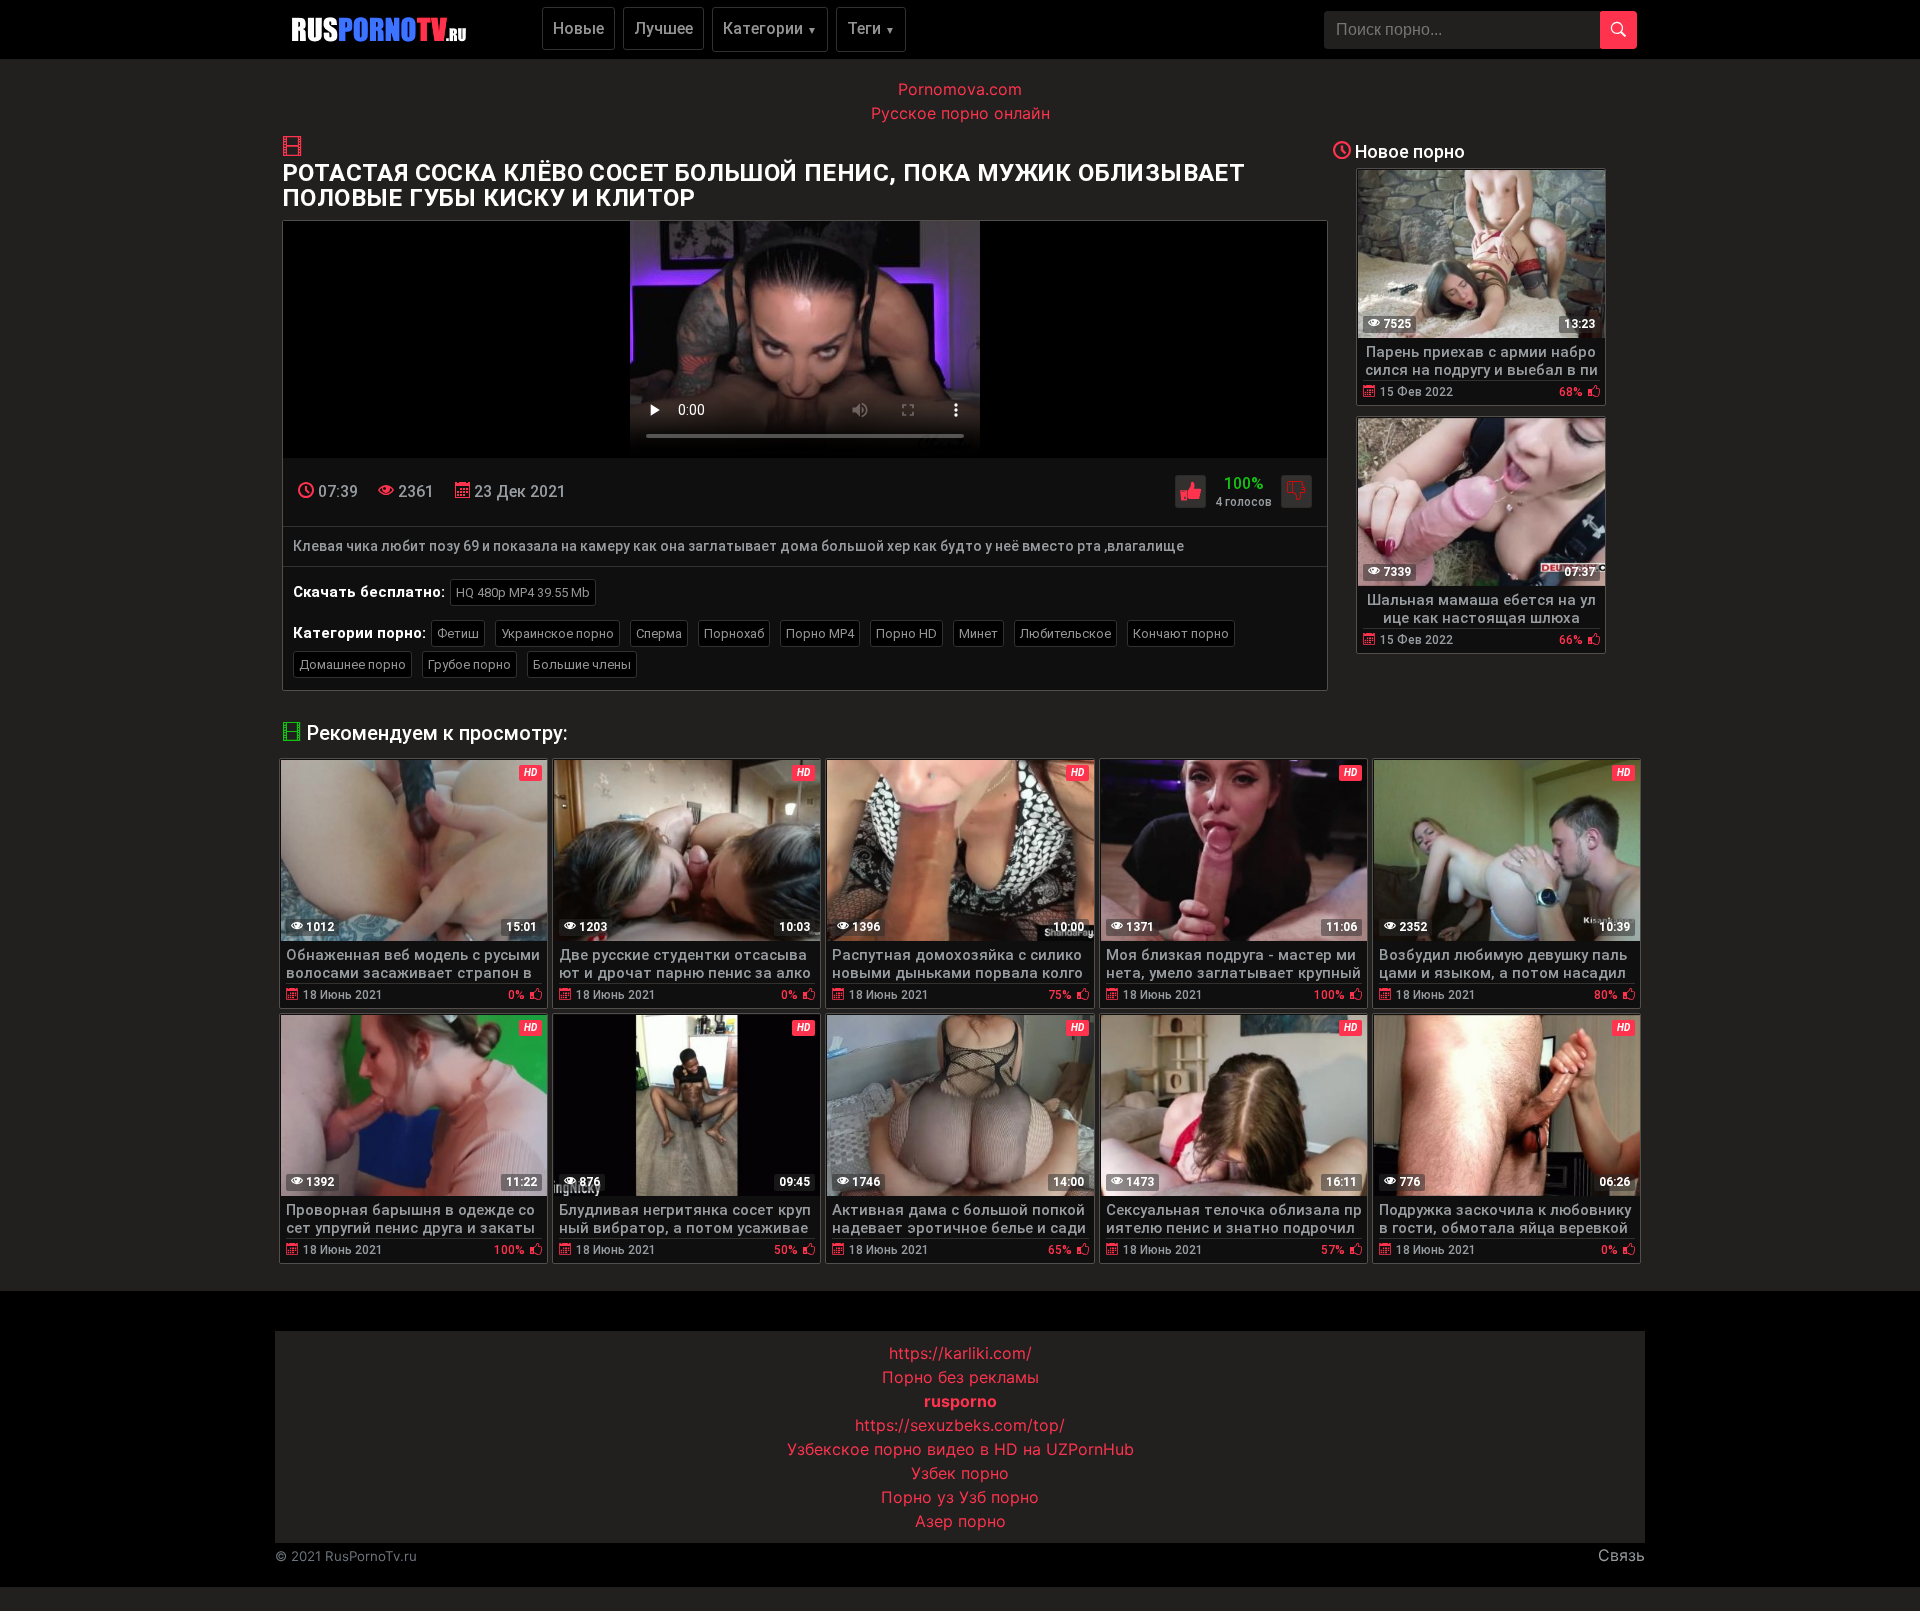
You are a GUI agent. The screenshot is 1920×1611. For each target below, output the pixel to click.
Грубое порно (469, 664)
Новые (578, 28)
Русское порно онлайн (960, 113)
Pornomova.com (960, 89)
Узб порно (999, 1497)
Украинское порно (557, 633)
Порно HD (906, 633)
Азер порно (960, 1521)
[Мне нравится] (1190, 491)
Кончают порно (1181, 633)
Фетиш (458, 633)
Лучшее (663, 28)
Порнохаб (734, 633)
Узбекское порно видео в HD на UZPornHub (960, 1449)
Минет (978, 633)
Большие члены (582, 664)
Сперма (659, 633)
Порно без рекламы (960, 1377)
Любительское (1065, 633)
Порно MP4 (820, 633)
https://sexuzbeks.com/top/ (960, 1425)
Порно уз (917, 1497)
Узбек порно (960, 1473)
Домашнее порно (352, 664)
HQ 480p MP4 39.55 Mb (523, 592)
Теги (871, 28)
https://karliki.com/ (960, 1353)
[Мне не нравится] (1296, 491)
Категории (770, 28)
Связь (1621, 1555)
